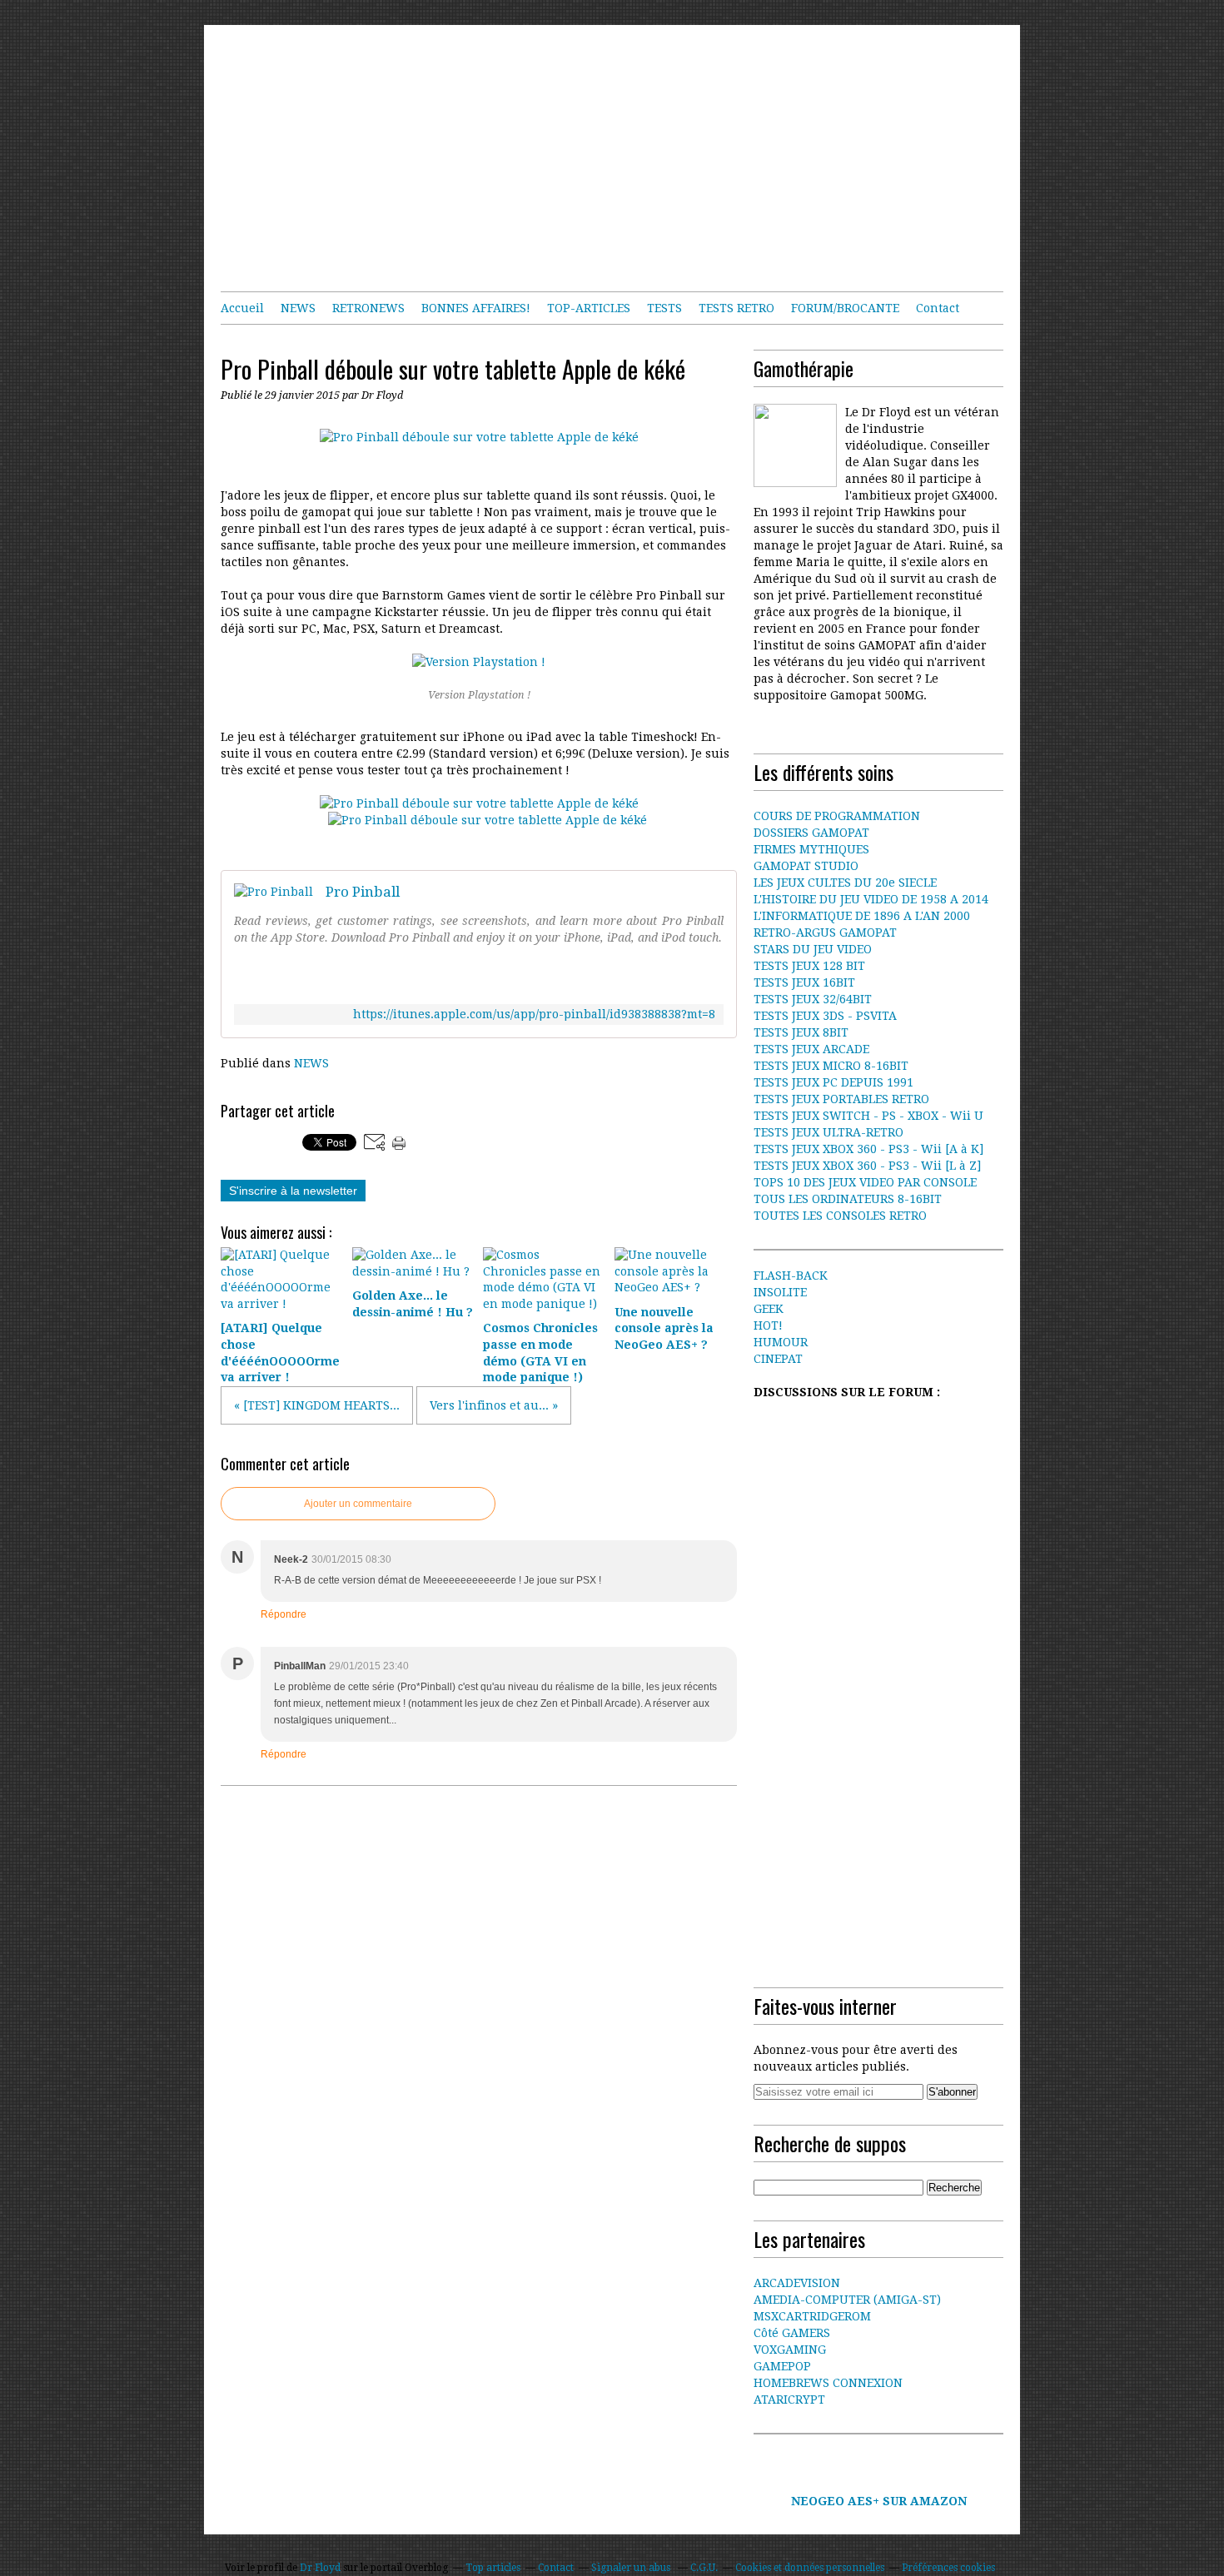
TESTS (664, 308)
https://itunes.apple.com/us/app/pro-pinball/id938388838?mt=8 (534, 1014)
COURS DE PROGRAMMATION (837, 816)
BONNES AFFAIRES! (476, 308)
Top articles (493, 2568)
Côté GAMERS (792, 2333)
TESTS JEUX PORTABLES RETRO (841, 1099)
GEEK (769, 1309)
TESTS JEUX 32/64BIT (813, 999)
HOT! (768, 1325)
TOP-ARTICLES (589, 308)
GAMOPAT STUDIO (806, 866)
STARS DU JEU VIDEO (813, 949)
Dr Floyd (320, 2568)
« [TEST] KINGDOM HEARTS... (317, 1405)
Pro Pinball (363, 892)
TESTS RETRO (736, 308)
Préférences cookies (948, 2568)
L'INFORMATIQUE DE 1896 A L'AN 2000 (862, 916)
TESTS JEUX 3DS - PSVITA (825, 1016)
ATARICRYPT (789, 2399)
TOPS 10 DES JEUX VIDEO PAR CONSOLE (865, 1182)
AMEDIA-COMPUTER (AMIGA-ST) (847, 2300)
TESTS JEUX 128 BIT (809, 966)
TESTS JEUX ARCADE (811, 1049)
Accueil (242, 308)
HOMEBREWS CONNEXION (828, 2383)
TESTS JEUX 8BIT (801, 1032)
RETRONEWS (368, 308)
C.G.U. (704, 2568)
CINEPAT (778, 1359)
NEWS (298, 308)
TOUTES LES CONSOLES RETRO (840, 1216)
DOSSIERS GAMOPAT (811, 833)
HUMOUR (781, 1342)
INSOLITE (780, 1292)
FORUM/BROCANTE (845, 308)
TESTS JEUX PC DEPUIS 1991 (833, 1082)
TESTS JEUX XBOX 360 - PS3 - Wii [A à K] (868, 1149)
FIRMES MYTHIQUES (811, 849)
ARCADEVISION (797, 2283)
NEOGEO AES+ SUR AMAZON (879, 2501)
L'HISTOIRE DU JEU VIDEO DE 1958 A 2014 (871, 899)
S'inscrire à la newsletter (293, 1191)
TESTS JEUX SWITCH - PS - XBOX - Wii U (868, 1116)
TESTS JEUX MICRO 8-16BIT (831, 1066)
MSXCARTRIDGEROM (812, 2316)
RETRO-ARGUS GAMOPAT (825, 932)
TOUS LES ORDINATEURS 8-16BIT (848, 1199)
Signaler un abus (632, 2568)
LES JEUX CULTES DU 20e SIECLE (845, 883)
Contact (938, 308)
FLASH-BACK (791, 1276)
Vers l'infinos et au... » (494, 1405)
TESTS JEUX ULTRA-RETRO (828, 1132)
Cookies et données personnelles (810, 2568)
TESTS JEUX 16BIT (804, 982)
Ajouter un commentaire (358, 1504)
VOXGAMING (790, 2350)
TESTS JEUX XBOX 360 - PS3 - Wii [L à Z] (867, 1166)
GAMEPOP (782, 2366)
